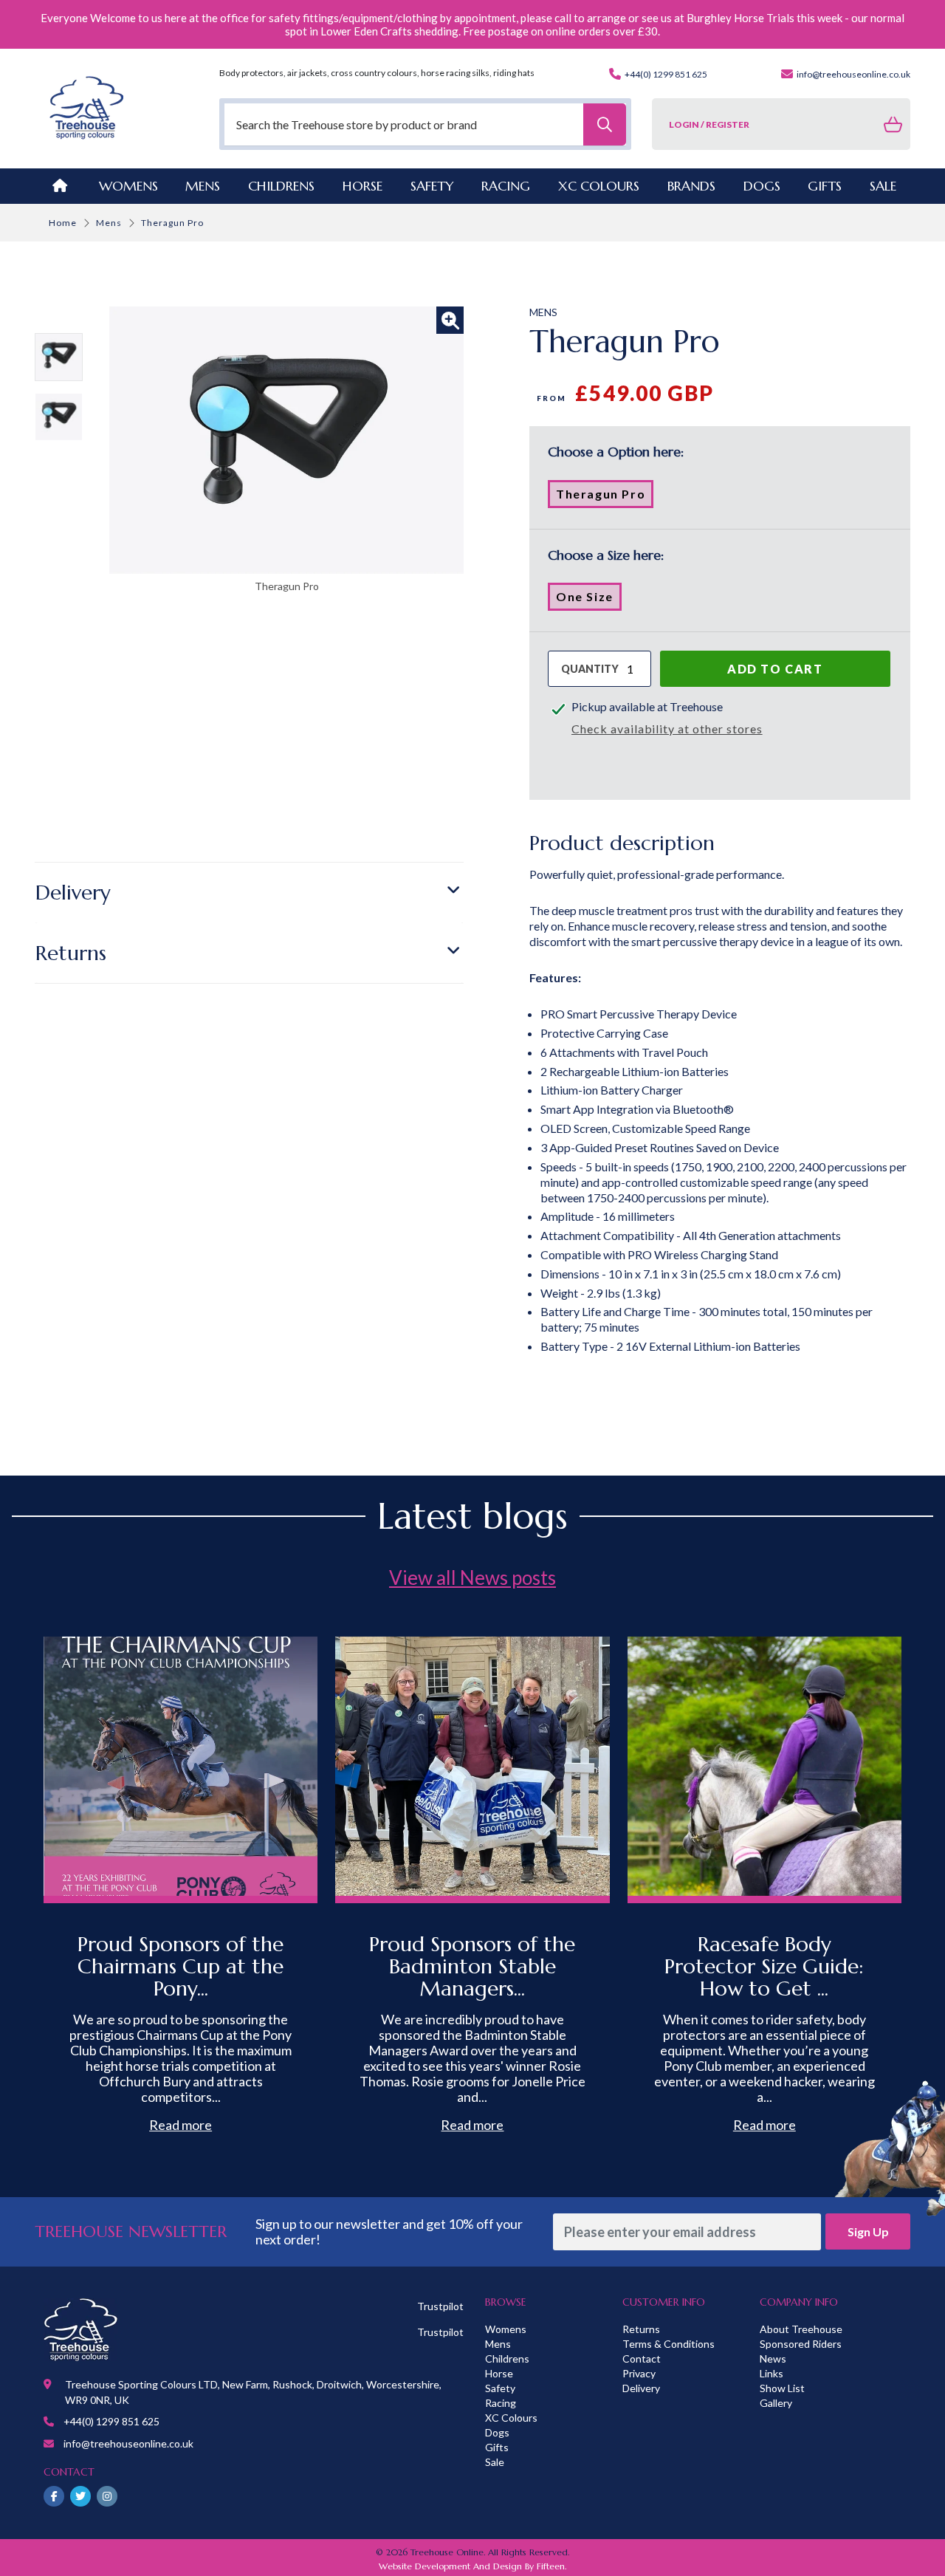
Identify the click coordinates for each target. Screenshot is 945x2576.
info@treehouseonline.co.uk (853, 74)
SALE (883, 186)
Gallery (776, 2403)
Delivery (73, 893)
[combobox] (426, 124)
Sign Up (868, 2231)
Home (63, 223)
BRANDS (691, 186)
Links (772, 2373)
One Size (589, 600)
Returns (71, 953)
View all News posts (472, 1578)
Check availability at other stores (667, 729)
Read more (181, 2125)
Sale (495, 2462)
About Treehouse (801, 2329)
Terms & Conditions (669, 2344)
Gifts (497, 2447)
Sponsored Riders (801, 2344)
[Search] (605, 124)
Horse (499, 2373)
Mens (203, 186)
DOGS (762, 186)
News (773, 2359)
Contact (642, 2359)
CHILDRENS (281, 186)
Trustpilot (440, 2306)
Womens (128, 186)
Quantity (590, 669)
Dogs (497, 2432)
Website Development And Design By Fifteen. (472, 2566)
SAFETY (432, 186)
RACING (506, 186)
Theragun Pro (605, 497)
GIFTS (825, 186)
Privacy (639, 2373)
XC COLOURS (599, 186)
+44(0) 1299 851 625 (665, 74)
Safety (500, 2388)
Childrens (507, 2359)
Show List (782, 2388)
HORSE (362, 186)
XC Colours (511, 2418)
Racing (501, 2403)
